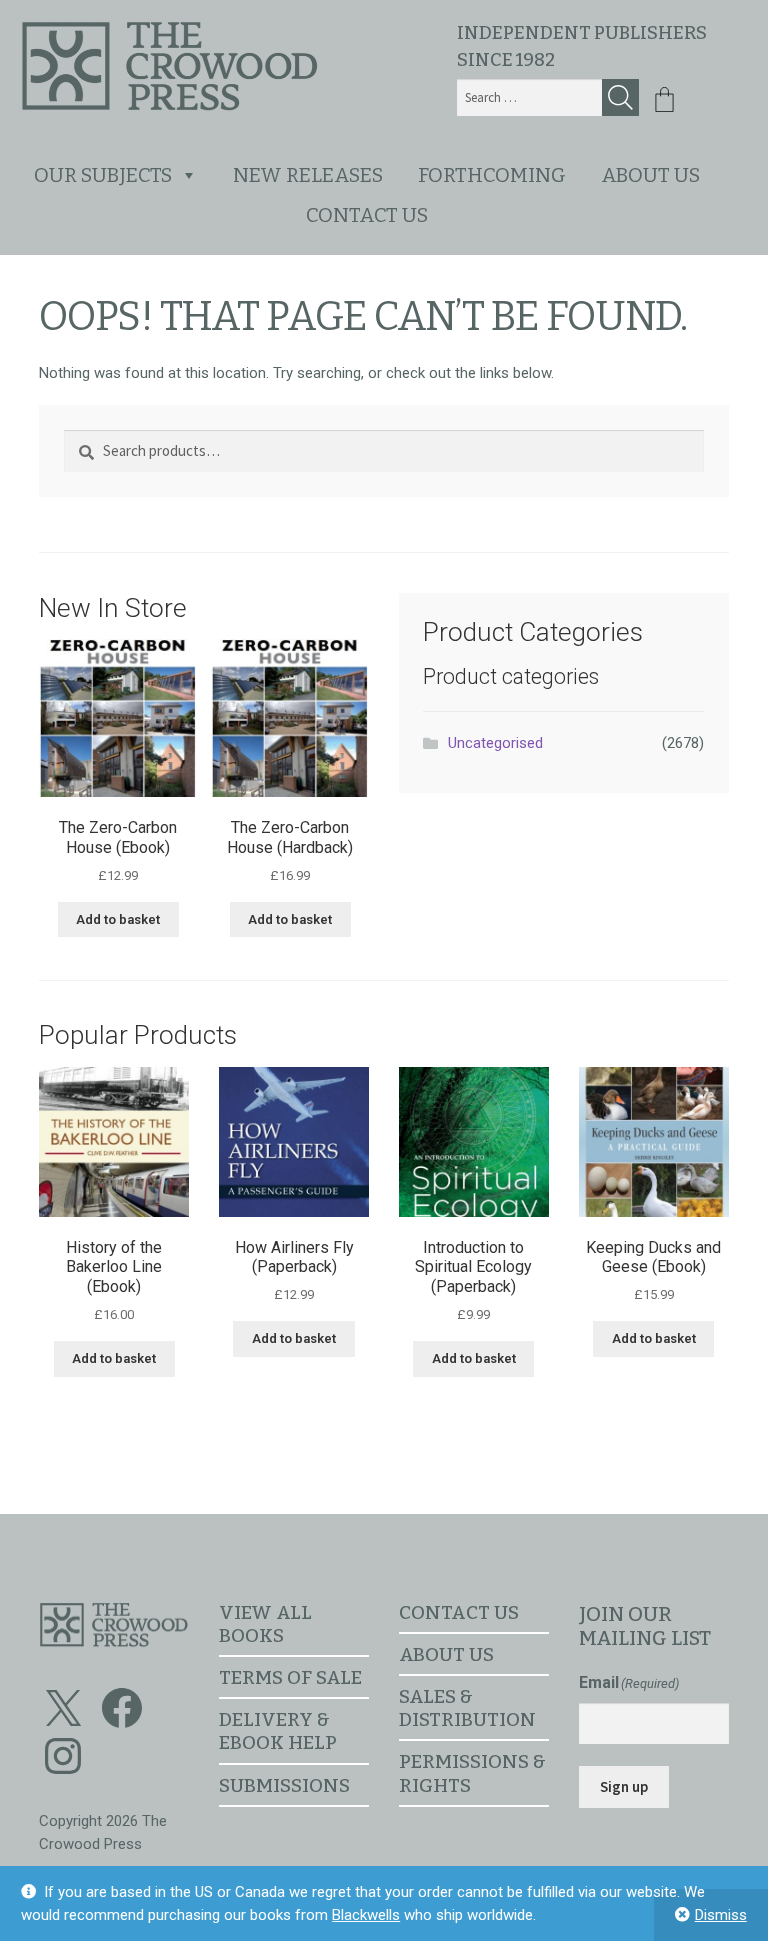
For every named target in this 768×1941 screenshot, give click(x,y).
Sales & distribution (467, 1708)
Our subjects (103, 175)
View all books (265, 1624)
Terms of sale (290, 1677)
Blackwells (366, 1915)
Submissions (284, 1785)
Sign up (624, 1786)
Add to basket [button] (118, 919)
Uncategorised (495, 743)
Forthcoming (492, 175)
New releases (308, 175)
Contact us (367, 215)
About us (650, 175)
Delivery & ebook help (278, 1731)
